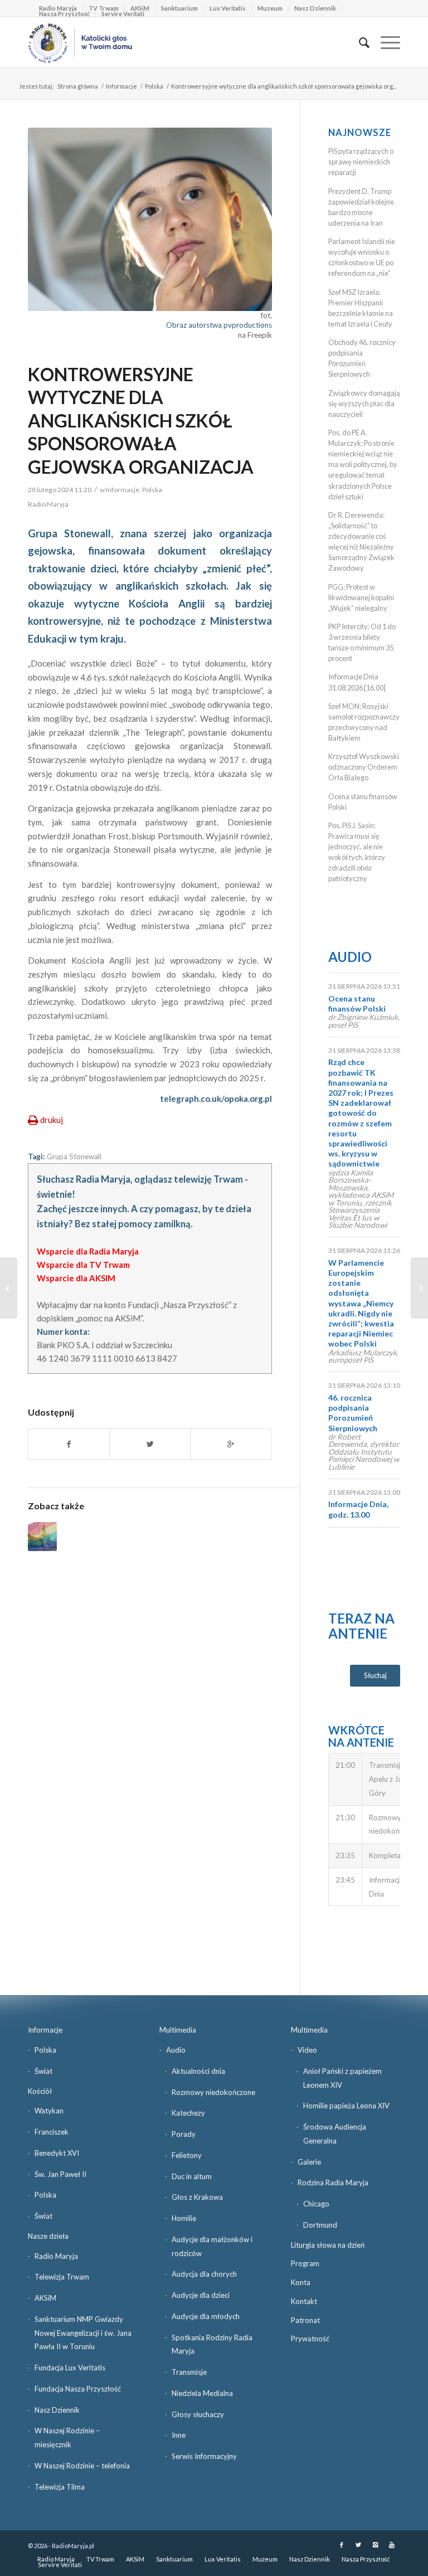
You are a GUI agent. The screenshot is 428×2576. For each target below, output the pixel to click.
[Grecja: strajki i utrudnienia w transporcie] (9, 1288)
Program (305, 2263)
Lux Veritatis (228, 8)
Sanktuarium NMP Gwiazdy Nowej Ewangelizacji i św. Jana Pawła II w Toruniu (83, 2333)
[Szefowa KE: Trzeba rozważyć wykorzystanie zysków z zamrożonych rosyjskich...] (419, 1288)
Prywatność (310, 2339)
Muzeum (270, 8)
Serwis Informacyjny (204, 2456)
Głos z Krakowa (197, 2197)
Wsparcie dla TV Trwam (83, 1265)
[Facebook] (342, 2545)
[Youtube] (392, 2545)
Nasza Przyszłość (64, 14)
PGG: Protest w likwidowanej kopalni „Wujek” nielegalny (361, 597)
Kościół (40, 2091)
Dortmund (320, 2225)
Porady (184, 2134)
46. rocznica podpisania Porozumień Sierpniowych (353, 1413)
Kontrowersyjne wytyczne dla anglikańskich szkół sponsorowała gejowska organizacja (141, 421)
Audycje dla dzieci (201, 2295)
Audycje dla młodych (206, 2316)
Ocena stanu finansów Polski (357, 1003)
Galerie (309, 2162)
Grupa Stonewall (74, 1156)
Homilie (184, 2218)
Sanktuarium (179, 8)
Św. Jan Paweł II (60, 2174)
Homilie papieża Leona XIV (346, 2106)
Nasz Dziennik (315, 8)
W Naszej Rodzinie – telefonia (82, 2466)
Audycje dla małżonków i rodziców (212, 2246)
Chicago (316, 2204)
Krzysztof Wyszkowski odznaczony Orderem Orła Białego (364, 767)
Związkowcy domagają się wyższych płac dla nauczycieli (364, 404)
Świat (43, 2071)
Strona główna (78, 86)
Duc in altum (192, 2176)
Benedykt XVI (57, 2153)
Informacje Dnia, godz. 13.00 (358, 1509)
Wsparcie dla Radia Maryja (88, 1251)
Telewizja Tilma (60, 2487)
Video (307, 2050)
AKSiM (45, 2298)
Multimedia (178, 2030)
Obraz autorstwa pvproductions (219, 325)
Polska (154, 86)
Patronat (305, 2320)
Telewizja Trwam (62, 2277)
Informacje (121, 86)
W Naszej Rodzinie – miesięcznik (67, 2438)
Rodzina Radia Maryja (333, 2183)
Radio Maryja (56, 2256)
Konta (301, 2282)
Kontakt (304, 2301)
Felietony (187, 2155)
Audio (350, 957)
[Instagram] (375, 2545)
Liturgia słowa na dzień (328, 2245)
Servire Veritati (123, 14)
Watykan (49, 2111)
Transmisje (189, 2372)
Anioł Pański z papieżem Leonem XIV (342, 2078)
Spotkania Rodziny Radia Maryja (212, 2344)
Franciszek (52, 2132)
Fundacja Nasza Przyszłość (78, 2389)
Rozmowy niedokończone (213, 2092)
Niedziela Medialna (202, 2393)
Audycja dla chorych (204, 2274)
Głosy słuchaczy (198, 2414)
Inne (179, 2435)
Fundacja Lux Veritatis (70, 2368)
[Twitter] (358, 2545)
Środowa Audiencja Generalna (335, 2134)
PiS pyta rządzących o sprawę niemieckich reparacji (361, 162)
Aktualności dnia (198, 2071)
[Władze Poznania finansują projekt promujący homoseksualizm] (42, 1537)
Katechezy (188, 2113)
